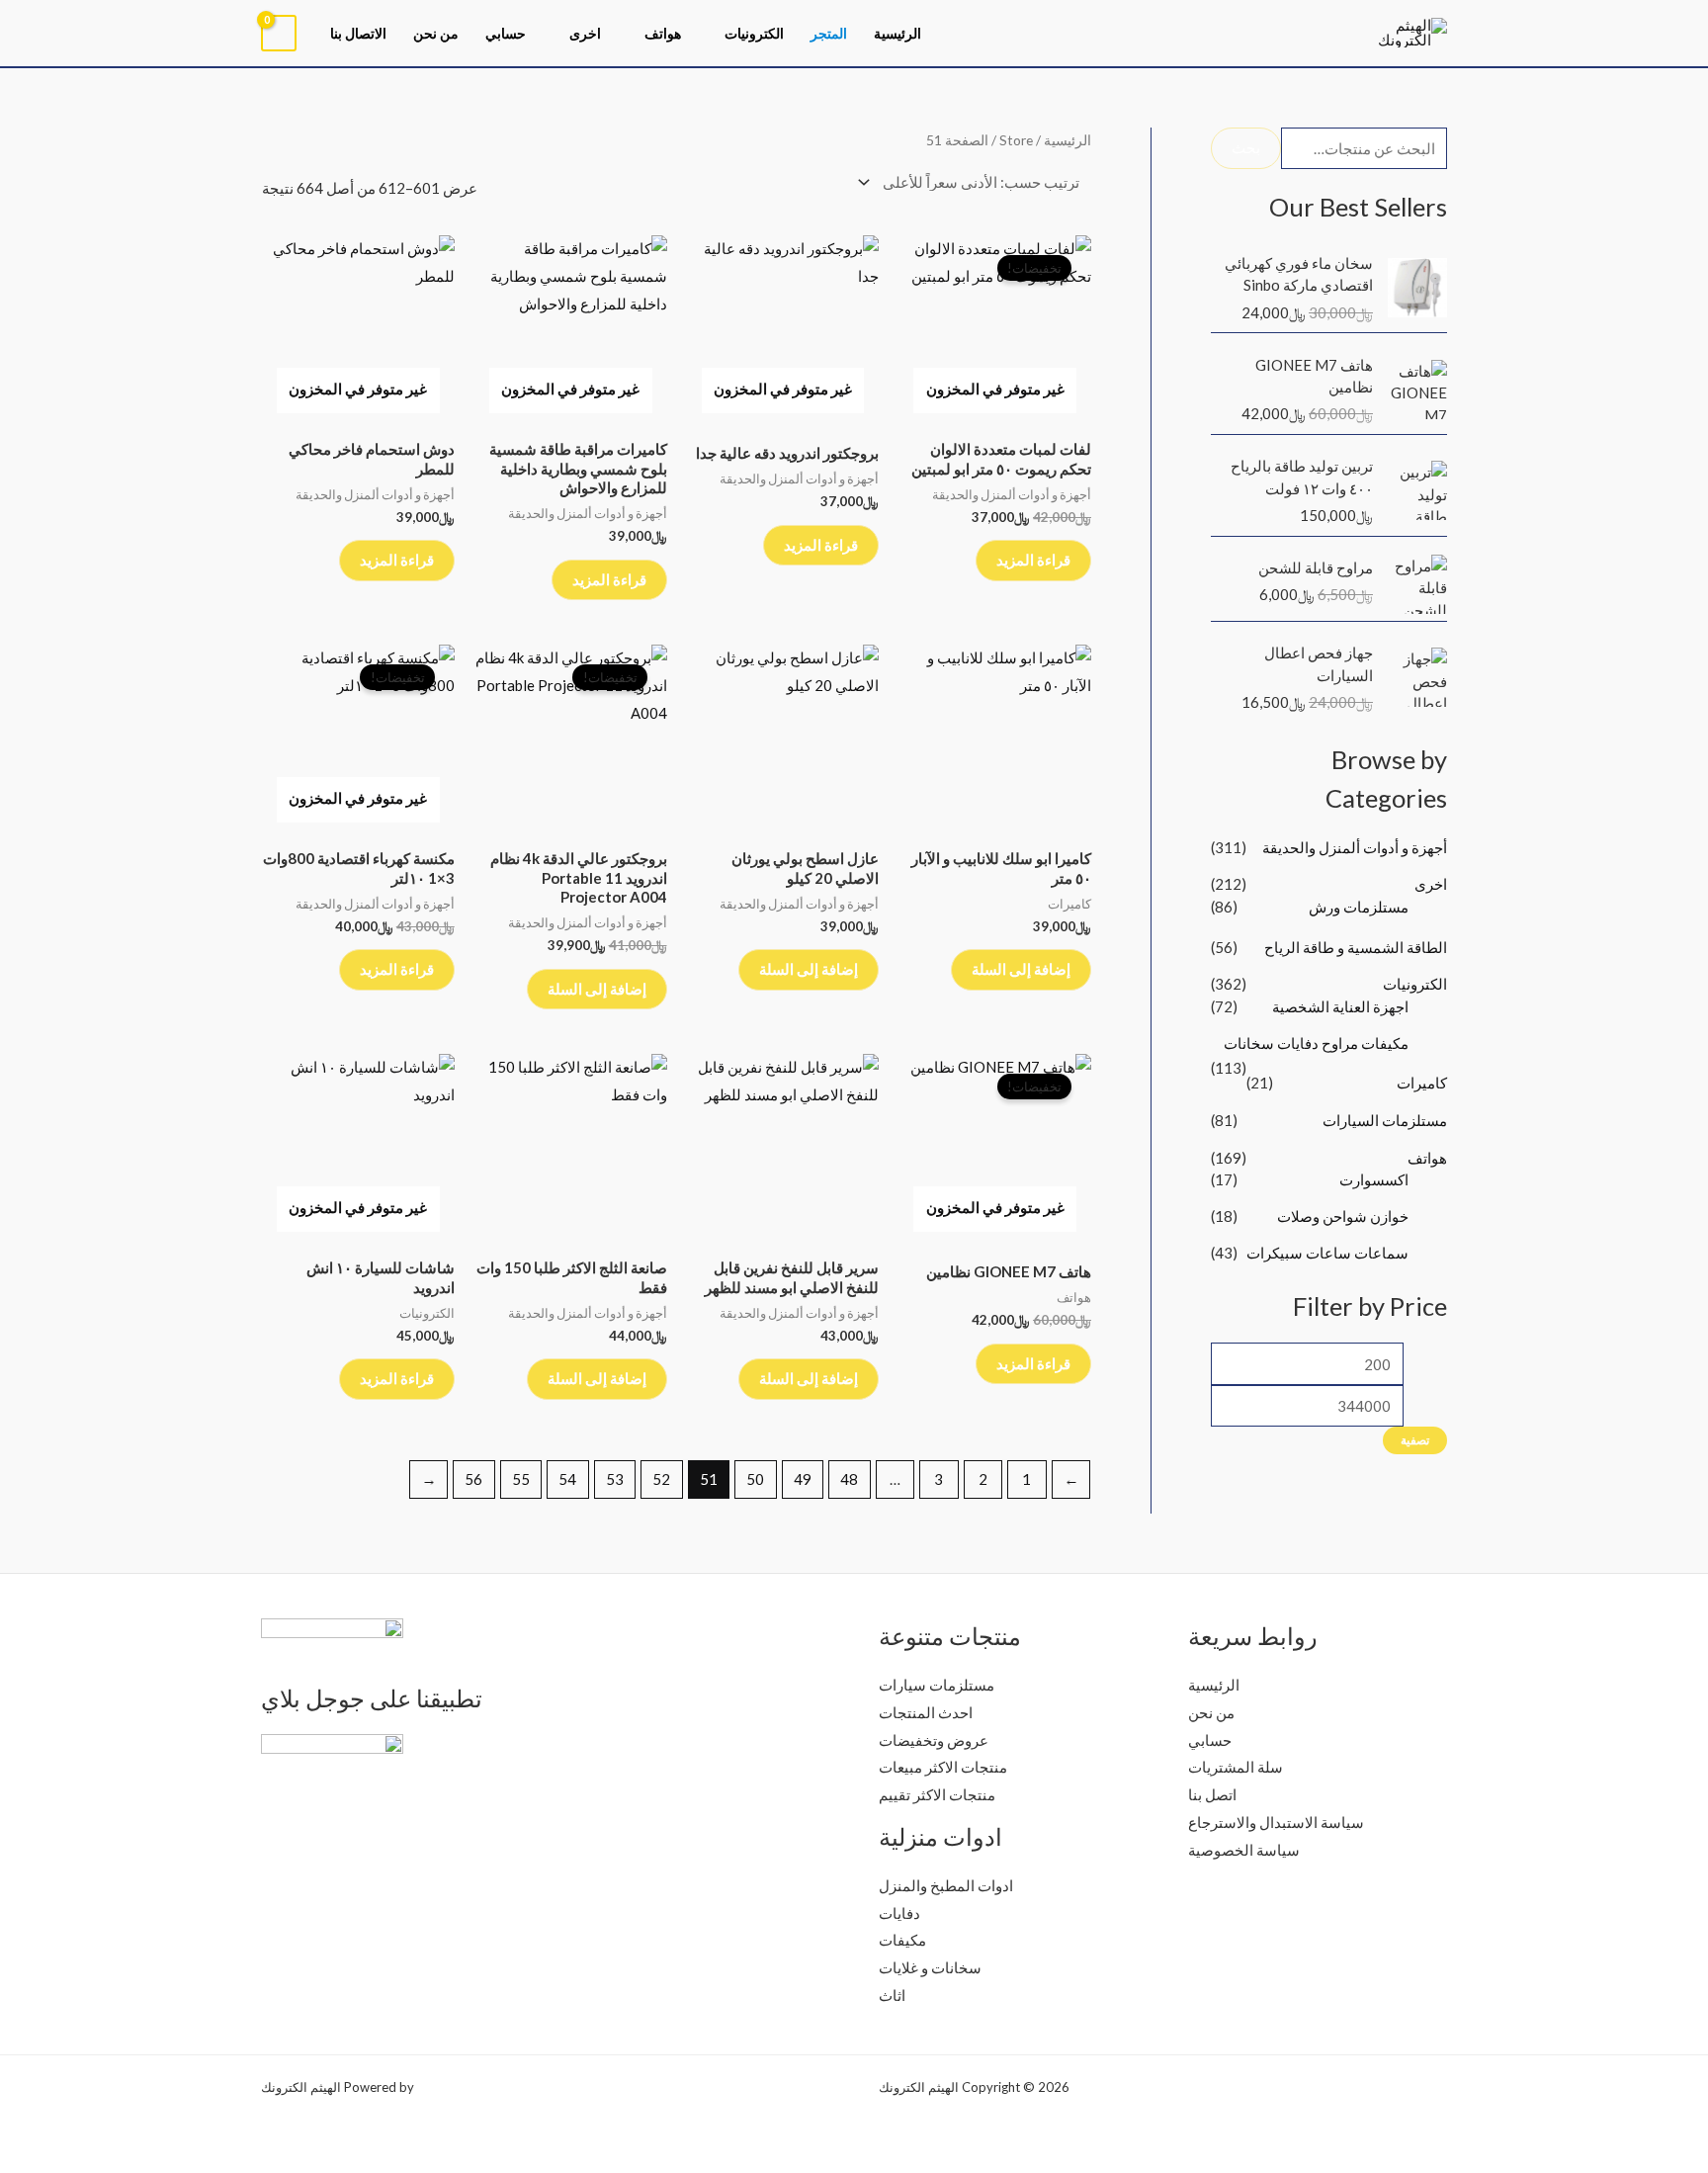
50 (755, 1479)
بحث (1246, 147)
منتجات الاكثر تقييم (937, 1794)
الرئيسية (897, 34)
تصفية (1415, 1440)
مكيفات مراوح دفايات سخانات (1316, 1043)
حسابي (506, 34)
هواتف (663, 34)
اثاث (892, 1995)
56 (473, 1479)
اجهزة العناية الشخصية (1340, 1006)
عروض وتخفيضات (934, 1740)
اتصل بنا (1212, 1794)
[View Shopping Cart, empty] (279, 33)
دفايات (899, 1913)
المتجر (829, 34)
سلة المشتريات (1236, 1767)
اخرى (585, 34)
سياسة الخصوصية (1244, 1850)
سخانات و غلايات (930, 1967)
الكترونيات (754, 34)
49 (803, 1479)
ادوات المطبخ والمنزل (946, 1885)
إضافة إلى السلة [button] (1021, 969)
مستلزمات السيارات (1385, 1120)
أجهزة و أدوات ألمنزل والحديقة (1355, 847)
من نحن (436, 34)
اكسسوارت (1374, 1179)
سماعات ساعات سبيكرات (1327, 1253)
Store (1016, 140)
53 (615, 1479)
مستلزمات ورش (1359, 907)
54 (567, 1479)
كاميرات (1422, 1083)
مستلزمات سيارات (937, 1685)
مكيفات (902, 1940)
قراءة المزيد (1033, 560)
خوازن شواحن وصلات (1343, 1216)
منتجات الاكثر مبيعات (943, 1767)
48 (849, 1479)
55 (521, 1479)
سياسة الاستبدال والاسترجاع (1276, 1822)
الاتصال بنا (358, 34)
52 (661, 1479)
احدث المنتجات (926, 1712)
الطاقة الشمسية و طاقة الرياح (1356, 947)
